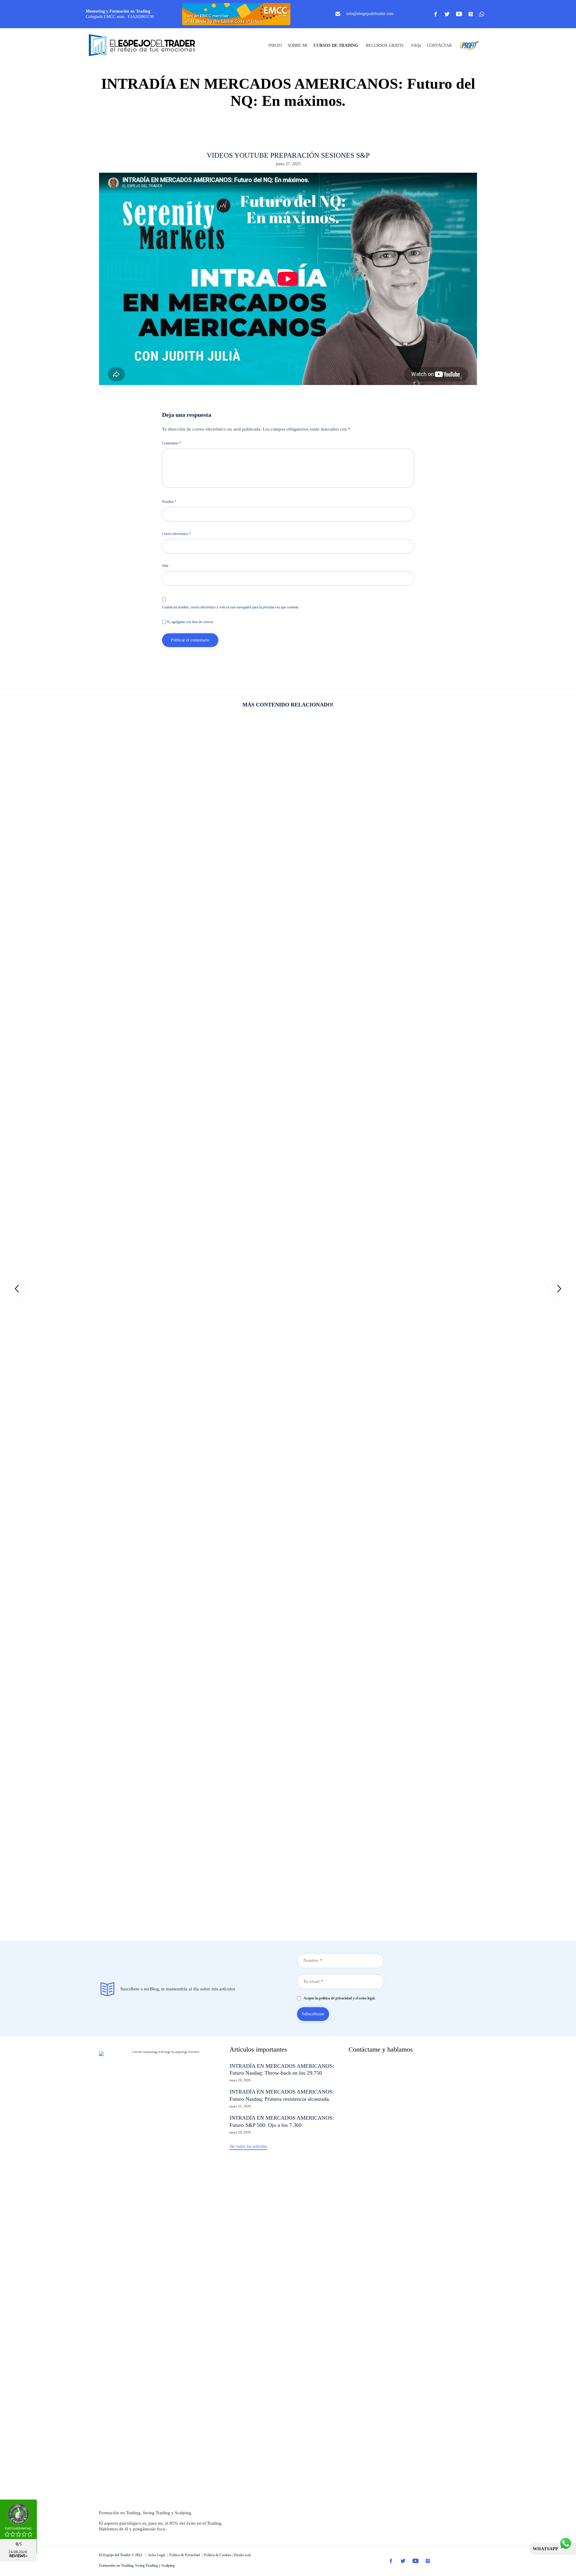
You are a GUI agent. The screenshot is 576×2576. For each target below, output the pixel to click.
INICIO (275, 45)
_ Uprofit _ (467, 45)
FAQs (416, 45)
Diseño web (242, 2555)
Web (165, 566)
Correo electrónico (176, 534)
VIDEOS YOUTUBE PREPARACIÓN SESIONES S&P (288, 155)
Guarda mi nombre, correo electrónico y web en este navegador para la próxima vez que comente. (231, 607)
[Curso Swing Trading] (147, 46)
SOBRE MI (298, 45)
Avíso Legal (156, 2555)
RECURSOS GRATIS (385, 45)
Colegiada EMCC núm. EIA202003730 (120, 17)
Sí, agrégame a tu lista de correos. (190, 622)
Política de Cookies (218, 2555)
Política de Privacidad (184, 2555)
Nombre (169, 502)
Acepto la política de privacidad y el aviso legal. (338, 1998)
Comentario (172, 443)
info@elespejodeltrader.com (370, 14)
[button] (248, 2147)
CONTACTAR (439, 45)
